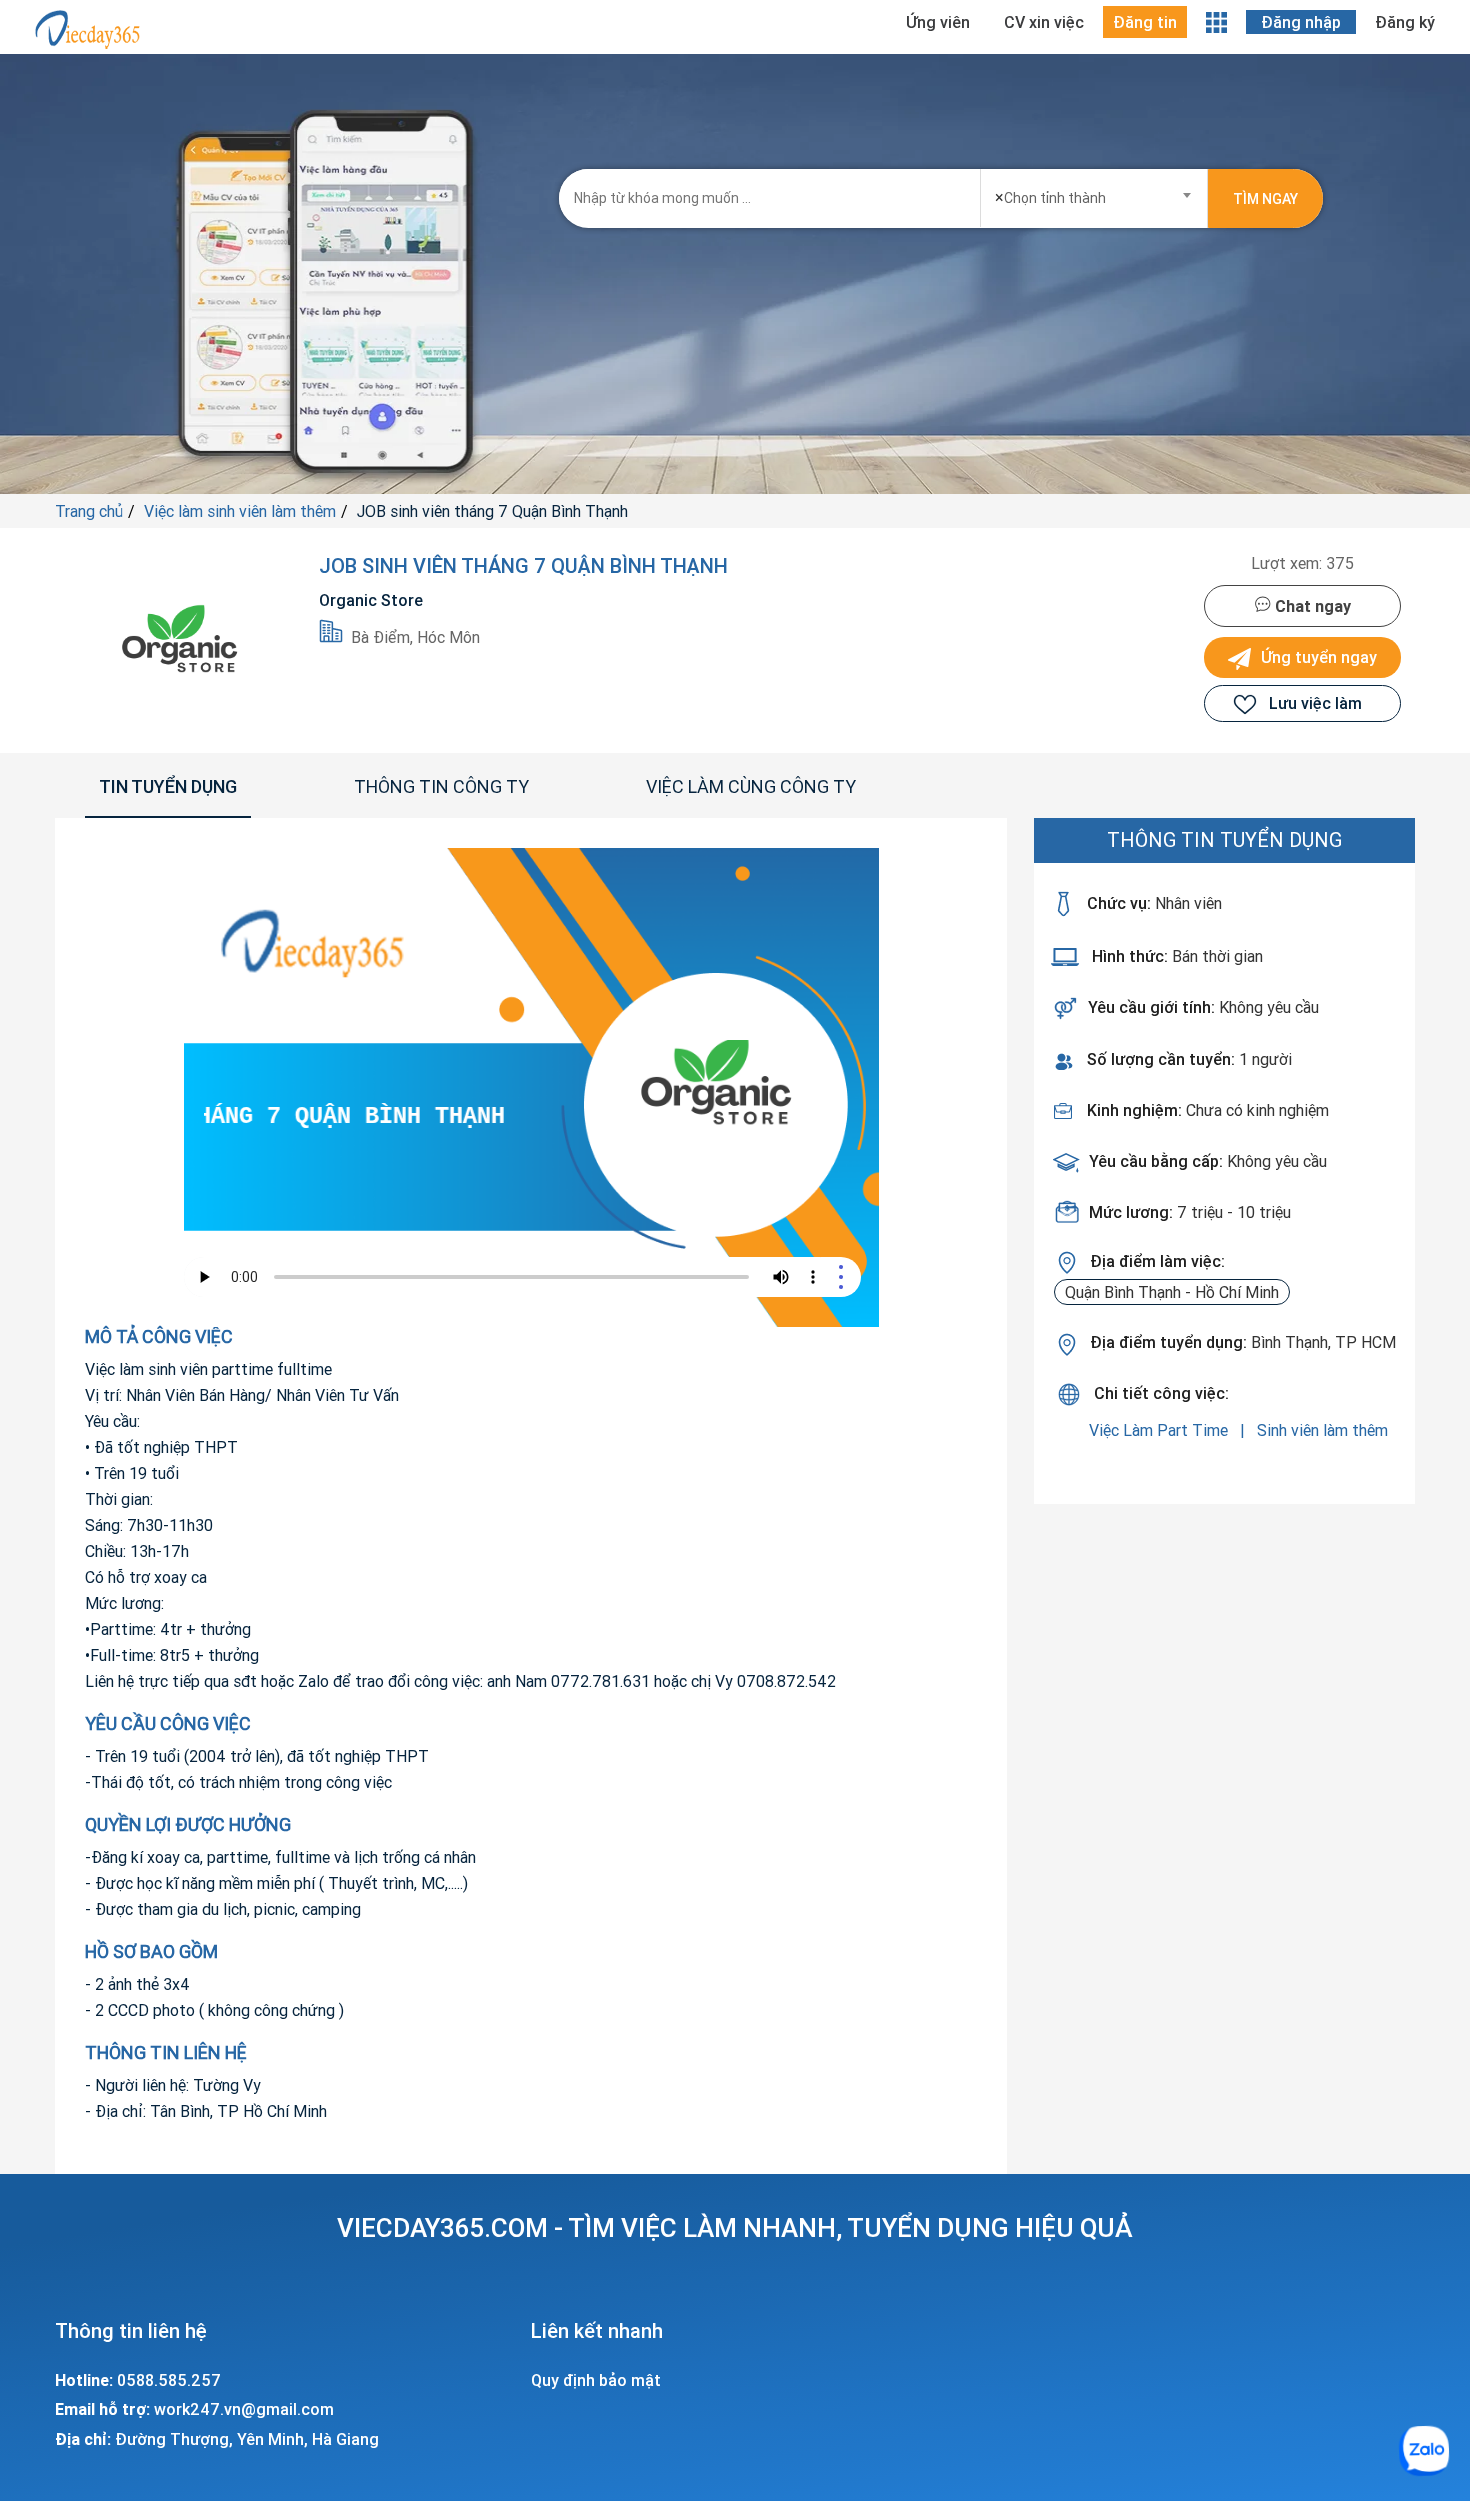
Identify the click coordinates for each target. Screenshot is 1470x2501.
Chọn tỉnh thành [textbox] (1050, 197)
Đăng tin (1145, 22)
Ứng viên (938, 22)
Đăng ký (1405, 22)
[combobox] (1094, 191)
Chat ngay (1311, 606)
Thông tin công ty (441, 786)
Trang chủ (89, 511)
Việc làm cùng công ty (751, 786)
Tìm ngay (1265, 199)
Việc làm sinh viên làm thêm (240, 511)
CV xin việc (1044, 22)
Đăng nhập (1301, 22)
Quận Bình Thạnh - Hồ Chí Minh (1172, 1292)
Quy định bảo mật (596, 2380)
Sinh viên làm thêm (1322, 1430)
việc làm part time (1160, 1430)
